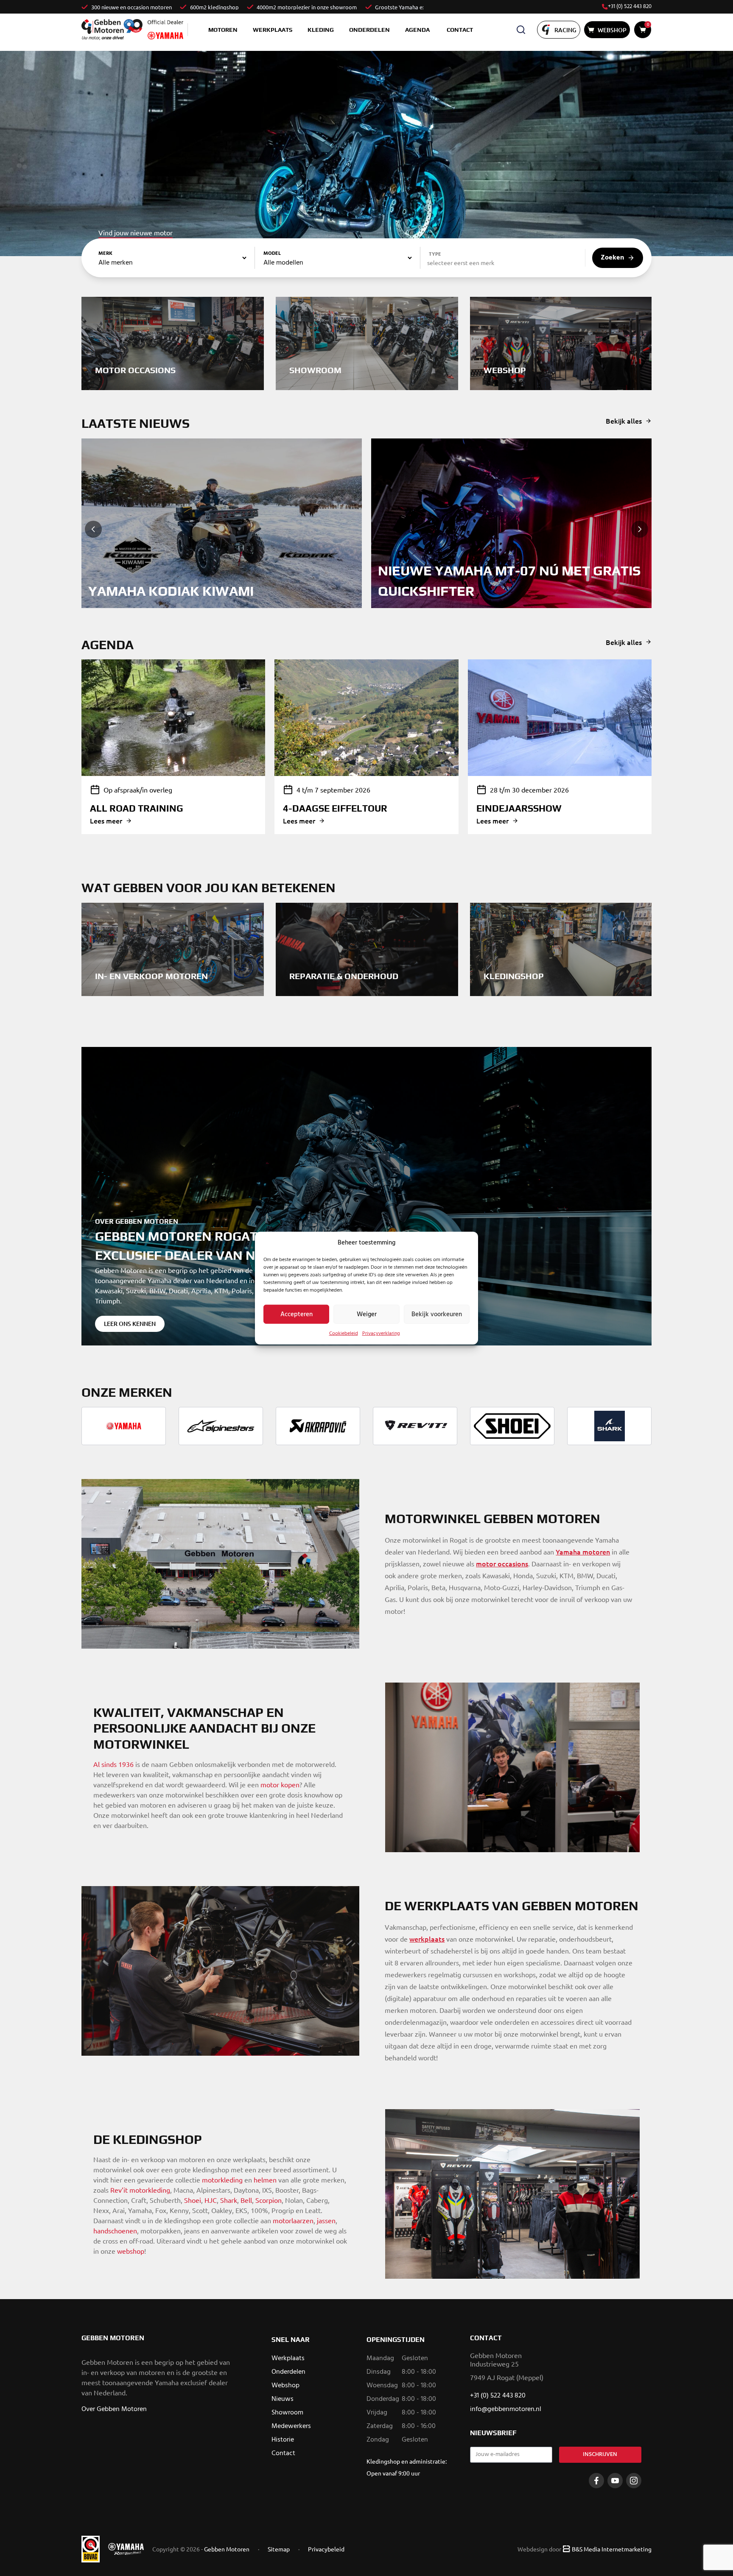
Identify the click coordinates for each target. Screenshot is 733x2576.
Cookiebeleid (344, 1334)
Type (435, 254)
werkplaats (427, 1939)
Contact (460, 30)
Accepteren (297, 1314)
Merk (105, 254)
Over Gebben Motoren (114, 2409)
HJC (211, 2200)
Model (272, 254)
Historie (283, 2440)
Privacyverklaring (381, 1334)
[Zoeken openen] (521, 30)
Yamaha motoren (583, 1552)
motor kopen (280, 1784)
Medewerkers (291, 2426)
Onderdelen (369, 30)
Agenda (417, 30)
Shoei (193, 2200)
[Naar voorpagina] (112, 29)
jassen (326, 2220)
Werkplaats (273, 30)
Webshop (285, 2386)
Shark (229, 2200)
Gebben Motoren (227, 2549)
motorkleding (222, 2180)
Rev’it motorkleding (140, 2190)
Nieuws (283, 2399)
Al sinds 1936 (113, 1764)
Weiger (367, 1314)
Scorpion (269, 2200)
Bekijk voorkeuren (437, 1314)
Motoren (223, 30)
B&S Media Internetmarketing (612, 2549)
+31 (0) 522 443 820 (630, 7)
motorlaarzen (293, 2220)
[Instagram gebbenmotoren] (634, 2481)
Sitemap (279, 2549)
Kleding (321, 30)
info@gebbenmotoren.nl (506, 2409)
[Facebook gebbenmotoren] (596, 2481)
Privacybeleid (326, 2549)
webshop (131, 2251)
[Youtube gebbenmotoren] (615, 2481)
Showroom (287, 2413)
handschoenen (115, 2230)
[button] (93, 529)
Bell (246, 2200)
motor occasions (502, 1563)
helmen (265, 2180)
